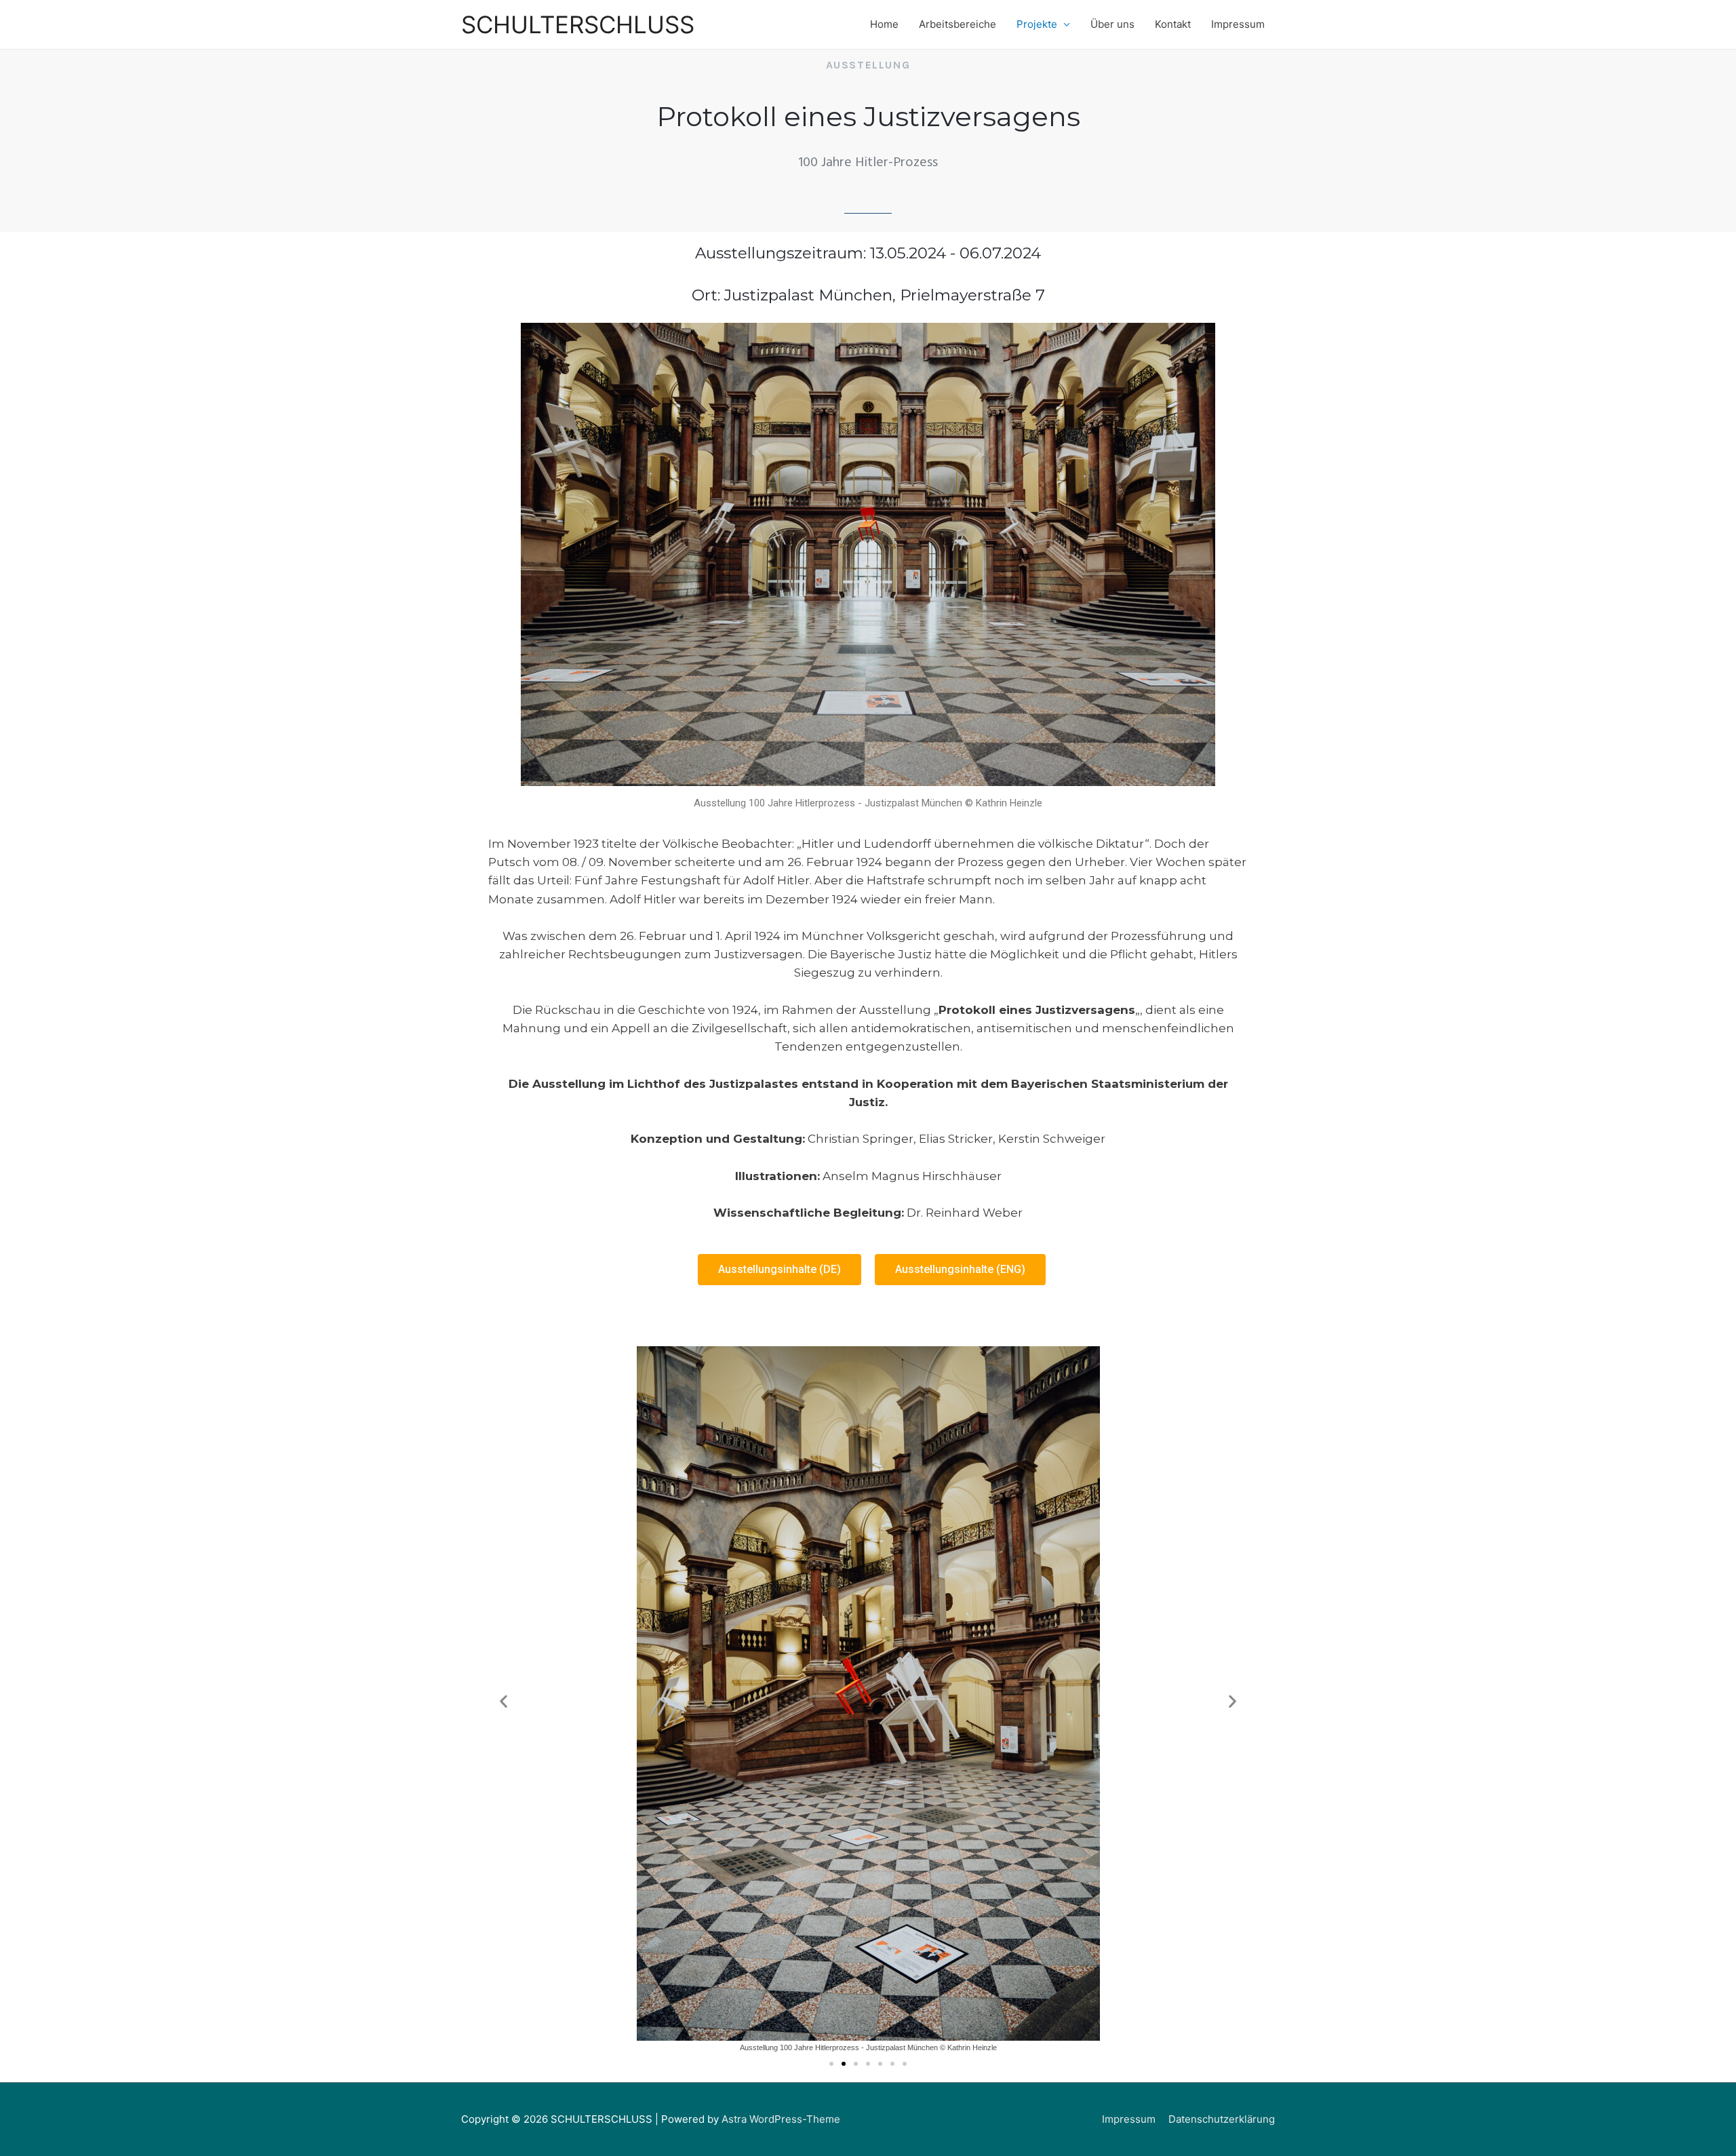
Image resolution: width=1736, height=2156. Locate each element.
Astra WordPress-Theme (781, 2119)
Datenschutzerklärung (1222, 2119)
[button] (780, 1270)
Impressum (1238, 24)
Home (884, 24)
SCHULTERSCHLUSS (578, 24)
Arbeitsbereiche (958, 24)
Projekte (1037, 24)
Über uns (1112, 24)
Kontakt (1173, 24)
